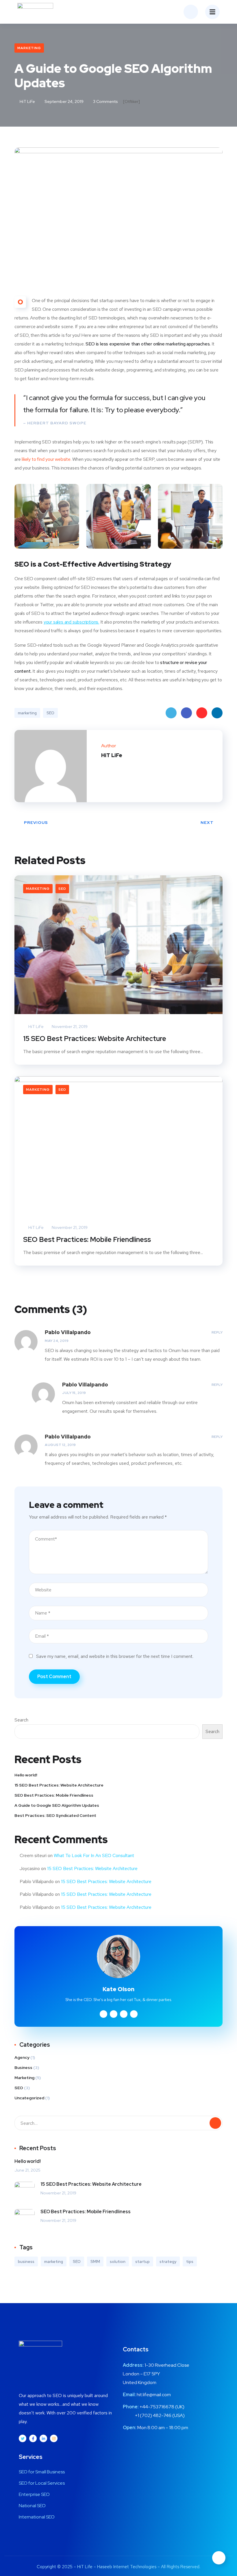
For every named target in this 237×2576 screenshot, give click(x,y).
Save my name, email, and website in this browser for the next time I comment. (115, 1656)
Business (23, 2068)
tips (190, 2261)
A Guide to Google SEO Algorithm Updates (57, 1805)
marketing (27, 713)
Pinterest (202, 713)
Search (21, 1720)
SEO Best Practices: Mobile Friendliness (87, 1239)
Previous (36, 822)
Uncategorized (29, 2098)
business (26, 2261)
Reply (217, 1332)
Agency (22, 2057)
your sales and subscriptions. (71, 622)
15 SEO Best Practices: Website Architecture (95, 1039)
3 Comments (105, 101)
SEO (50, 713)
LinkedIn (217, 713)
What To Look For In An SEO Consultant (94, 1855)
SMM (95, 2261)
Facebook (186, 713)
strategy (168, 2261)
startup (142, 2261)
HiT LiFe (27, 101)
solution (118, 2261)
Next (207, 822)
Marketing (29, 48)
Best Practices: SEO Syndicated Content (55, 1815)
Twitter (171, 713)
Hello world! (26, 1775)
